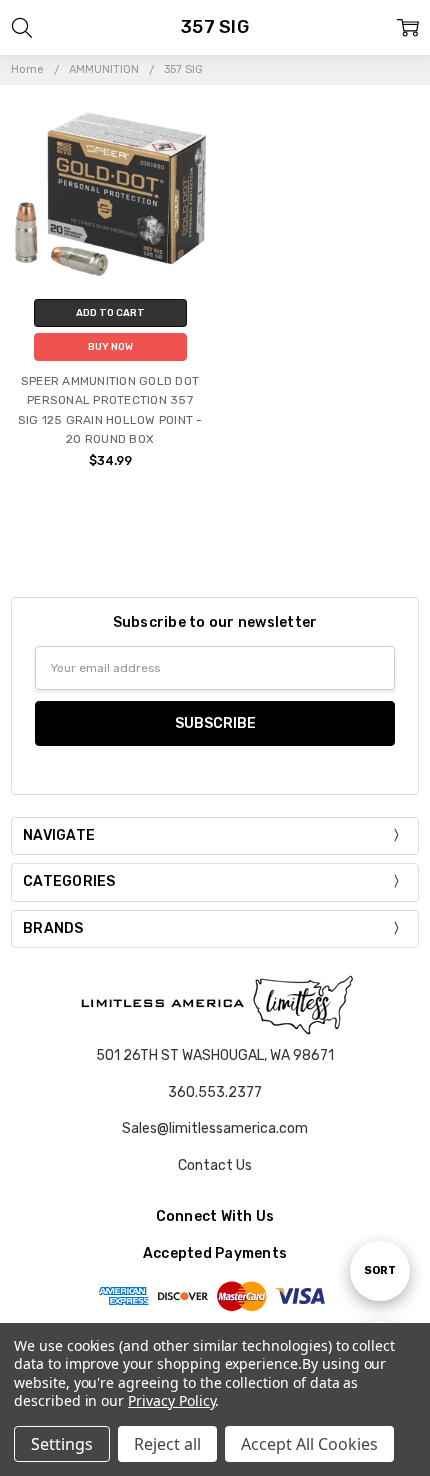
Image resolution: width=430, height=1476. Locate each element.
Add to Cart (110, 313)
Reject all (167, 1444)
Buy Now (110, 347)
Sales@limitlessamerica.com (215, 1128)
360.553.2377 (215, 1092)
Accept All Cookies (309, 1444)
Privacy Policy (171, 1400)
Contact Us (215, 1165)
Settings (62, 1444)
